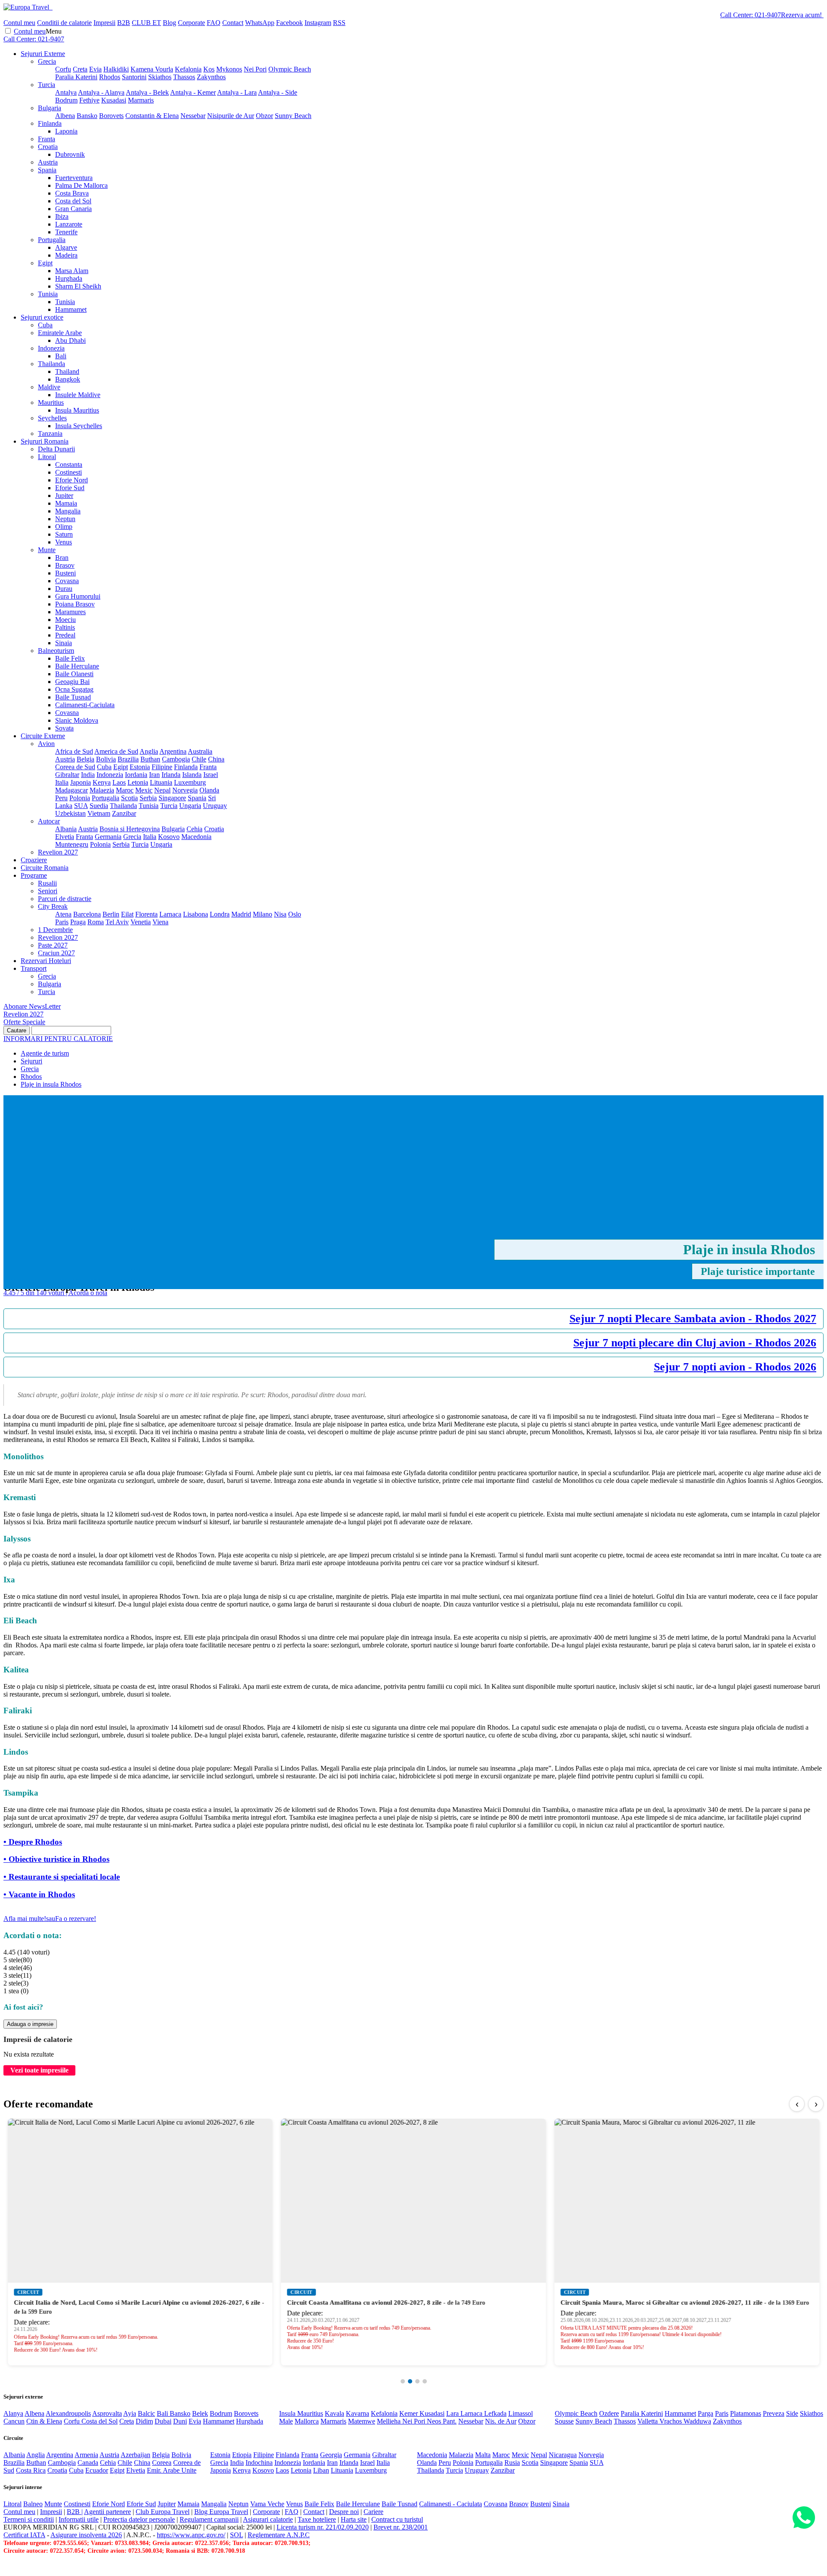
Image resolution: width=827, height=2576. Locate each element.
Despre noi (344, 2512)
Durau (64, 589)
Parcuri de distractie (65, 899)
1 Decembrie (55, 930)
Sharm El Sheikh (78, 286)
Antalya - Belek (147, 92)
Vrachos (672, 2421)
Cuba (45, 325)
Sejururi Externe (43, 54)
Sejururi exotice (42, 317)
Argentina (173, 751)
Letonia (138, 782)
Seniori (48, 891)
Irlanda (171, 775)
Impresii (104, 23)
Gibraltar (67, 775)
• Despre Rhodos (33, 1842)
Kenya (102, 782)
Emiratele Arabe (60, 333)
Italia (62, 782)
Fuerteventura (74, 178)
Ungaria (190, 806)
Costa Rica (31, 2470)
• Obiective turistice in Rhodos (56, 1859)
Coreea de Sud (75, 767)
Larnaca (170, 914)
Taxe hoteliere (317, 2519)
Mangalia (68, 511)
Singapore (172, 798)
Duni (180, 2421)
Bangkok (68, 379)
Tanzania (50, 433)
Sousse (564, 2421)
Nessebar (193, 116)
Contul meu (19, 23)
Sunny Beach (293, 116)
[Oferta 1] (403, 2381)
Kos (209, 69)
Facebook (289, 23)
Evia (95, 69)
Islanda (192, 775)
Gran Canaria (73, 209)
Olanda (209, 790)
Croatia (48, 147)
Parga (706, 2413)
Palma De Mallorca (81, 185)
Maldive (49, 387)
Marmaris (141, 100)
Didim (144, 2421)
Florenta (146, 914)
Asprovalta (107, 2413)
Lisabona (196, 914)
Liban (321, 2470)
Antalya (66, 92)
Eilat (127, 914)
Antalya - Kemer (193, 92)
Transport (34, 968)
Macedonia (196, 837)
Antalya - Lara (237, 92)
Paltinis (65, 627)
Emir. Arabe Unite (172, 2470)
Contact (233, 23)
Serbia (148, 798)
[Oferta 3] (417, 2381)
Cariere (373, 2512)
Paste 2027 (53, 945)
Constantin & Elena (152, 116)
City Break (53, 906)
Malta (483, 2455)
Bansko (87, 116)
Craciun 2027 (56, 953)
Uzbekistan (70, 813)
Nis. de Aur (501, 2421)
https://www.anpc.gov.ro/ (191, 2535)
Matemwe (362, 2421)
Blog (169, 23)
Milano (263, 914)
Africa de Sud (74, 751)
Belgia (85, 759)
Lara (453, 2413)
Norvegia (185, 790)
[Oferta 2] (410, 2381)
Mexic (144, 790)
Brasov (65, 565)
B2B (124, 23)
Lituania (161, 782)
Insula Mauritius (77, 410)
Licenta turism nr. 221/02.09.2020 (323, 2527)
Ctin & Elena (44, 2421)
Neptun (65, 519)
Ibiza (62, 216)
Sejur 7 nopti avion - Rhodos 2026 (735, 1367)
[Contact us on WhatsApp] (804, 2518)
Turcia (47, 85)
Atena (63, 914)
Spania (47, 170)
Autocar (49, 821)
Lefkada (495, 2413)
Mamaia (66, 503)
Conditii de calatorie (64, 23)
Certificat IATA (24, 2535)
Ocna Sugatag (74, 689)
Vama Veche (267, 2504)
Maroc (125, 790)
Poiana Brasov (75, 604)
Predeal (65, 635)
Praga (78, 922)
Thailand (67, 371)
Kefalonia (188, 69)
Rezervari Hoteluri (46, 961)
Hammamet (71, 309)
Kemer (409, 2413)
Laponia (66, 131)
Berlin (111, 914)
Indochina (259, 2463)
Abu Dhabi (70, 340)
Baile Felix (70, 658)
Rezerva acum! (801, 15)
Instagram (318, 23)
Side (792, 2413)
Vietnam (99, 813)
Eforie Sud (70, 488)
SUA (81, 806)
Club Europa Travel (163, 2512)
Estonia (140, 767)
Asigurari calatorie (268, 2519)
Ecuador (97, 2470)
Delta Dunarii (56, 449)
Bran (62, 558)
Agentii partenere (107, 2512)
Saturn (64, 534)
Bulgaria (50, 108)
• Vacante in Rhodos (39, 1894)
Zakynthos (211, 77)
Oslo (295, 914)
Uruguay (215, 806)
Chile (199, 759)
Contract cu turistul (397, 2519)
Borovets (111, 116)
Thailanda (51, 364)
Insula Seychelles (79, 426)
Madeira (66, 255)
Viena (160, 922)
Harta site (354, 2519)
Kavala (334, 2413)
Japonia (81, 782)
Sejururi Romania (45, 441)
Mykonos (229, 69)
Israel (211, 775)
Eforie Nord (72, 480)
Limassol (521, 2413)
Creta (80, 69)
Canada (88, 2463)
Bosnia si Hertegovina (130, 829)
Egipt (45, 263)
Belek (200, 2413)
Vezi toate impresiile (39, 2070)
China (216, 759)
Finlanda (50, 123)
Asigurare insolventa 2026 (86, 2535)
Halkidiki (116, 69)
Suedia (99, 806)
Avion (46, 744)
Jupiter (64, 496)
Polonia (80, 798)
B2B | (75, 2512)
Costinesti (68, 472)
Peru (61, 798)
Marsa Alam (72, 271)
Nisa (280, 914)
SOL (236, 2535)
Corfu (63, 69)
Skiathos (160, 77)
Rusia (512, 2463)
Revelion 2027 (58, 852)
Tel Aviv (117, 922)
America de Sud (116, 751)
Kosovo (169, 837)
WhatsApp (260, 23)
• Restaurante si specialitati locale (62, 1877)
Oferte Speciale (24, 1022)
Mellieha (390, 2421)
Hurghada (69, 278)
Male (286, 2421)
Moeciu (65, 620)
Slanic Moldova (77, 720)
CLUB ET (146, 23)
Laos (119, 782)
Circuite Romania (45, 868)
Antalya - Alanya (101, 92)
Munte (47, 550)
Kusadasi (114, 100)
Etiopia (242, 2455)
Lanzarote (69, 224)
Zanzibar (124, 813)
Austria (48, 162)
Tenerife (66, 232)
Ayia (130, 2413)
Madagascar (72, 790)
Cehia (194, 829)
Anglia (149, 751)
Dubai (163, 2421)
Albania (66, 829)
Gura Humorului (78, 596)
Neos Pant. (442, 2421)
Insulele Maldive (78, 395)
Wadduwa (697, 2421)
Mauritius (51, 402)
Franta (47, 139)
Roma (96, 922)
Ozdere (609, 2413)
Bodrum (66, 100)
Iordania (136, 775)
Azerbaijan (135, 2455)
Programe (34, 875)
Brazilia (128, 759)
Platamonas (746, 2413)
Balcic (146, 2413)
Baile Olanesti (74, 674)
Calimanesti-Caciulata (85, 705)
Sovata (64, 728)
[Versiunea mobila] (52, 7)
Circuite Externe (43, 736)
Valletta (648, 2421)
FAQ (214, 23)
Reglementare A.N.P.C (279, 2535)
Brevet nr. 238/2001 (401, 2527)
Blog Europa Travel (221, 2512)
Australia (200, 751)
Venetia (141, 922)
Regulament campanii (209, 2519)
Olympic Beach (290, 69)
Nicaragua (563, 2455)
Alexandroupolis (68, 2413)
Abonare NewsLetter (32, 1006)
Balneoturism (56, 651)
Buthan (150, 759)
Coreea (162, 2463)
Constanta (69, 465)
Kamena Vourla (152, 69)
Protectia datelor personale (139, 2519)
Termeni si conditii (29, 2519)
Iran (154, 775)
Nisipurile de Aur (231, 116)
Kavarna (358, 2413)
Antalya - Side (278, 92)
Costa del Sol (73, 201)
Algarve (66, 247)
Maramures (70, 612)
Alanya (13, 2413)
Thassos (184, 77)
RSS (339, 23)
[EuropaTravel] (27, 7)
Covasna (67, 581)
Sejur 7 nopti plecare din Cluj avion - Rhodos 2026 (695, 1343)
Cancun (14, 2421)
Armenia (86, 2455)
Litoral (47, 457)
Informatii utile (79, 2519)
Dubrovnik (70, 154)
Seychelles (52, 418)
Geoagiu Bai (72, 682)
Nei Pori (255, 69)
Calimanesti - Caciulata (451, 2504)
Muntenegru (72, 844)
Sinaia (64, 643)
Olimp (64, 527)
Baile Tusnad (73, 697)
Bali (61, 356)
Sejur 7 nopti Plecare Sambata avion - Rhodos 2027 (693, 1319)
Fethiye (89, 100)
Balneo (33, 2504)
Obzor (264, 116)
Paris (62, 922)
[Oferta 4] (425, 2381)
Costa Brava (72, 193)
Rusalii (47, 883)
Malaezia (102, 790)
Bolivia (106, 759)
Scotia (129, 798)
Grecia (47, 61)
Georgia (331, 2455)
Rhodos (110, 77)
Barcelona (87, 914)
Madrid (241, 914)
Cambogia (176, 759)
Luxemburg (190, 782)
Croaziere (34, 860)
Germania (108, 837)
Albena (65, 116)
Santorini (134, 77)
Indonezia (51, 348)
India (88, 775)
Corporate (191, 23)
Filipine (162, 767)
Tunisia (48, 294)
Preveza (774, 2413)
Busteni (65, 573)
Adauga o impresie (30, 2024)
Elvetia (65, 837)
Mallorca (307, 2421)
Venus (64, 542)
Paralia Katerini (76, 77)
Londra (220, 914)
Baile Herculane (77, 666)
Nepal (162, 790)
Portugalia (52, 240)
